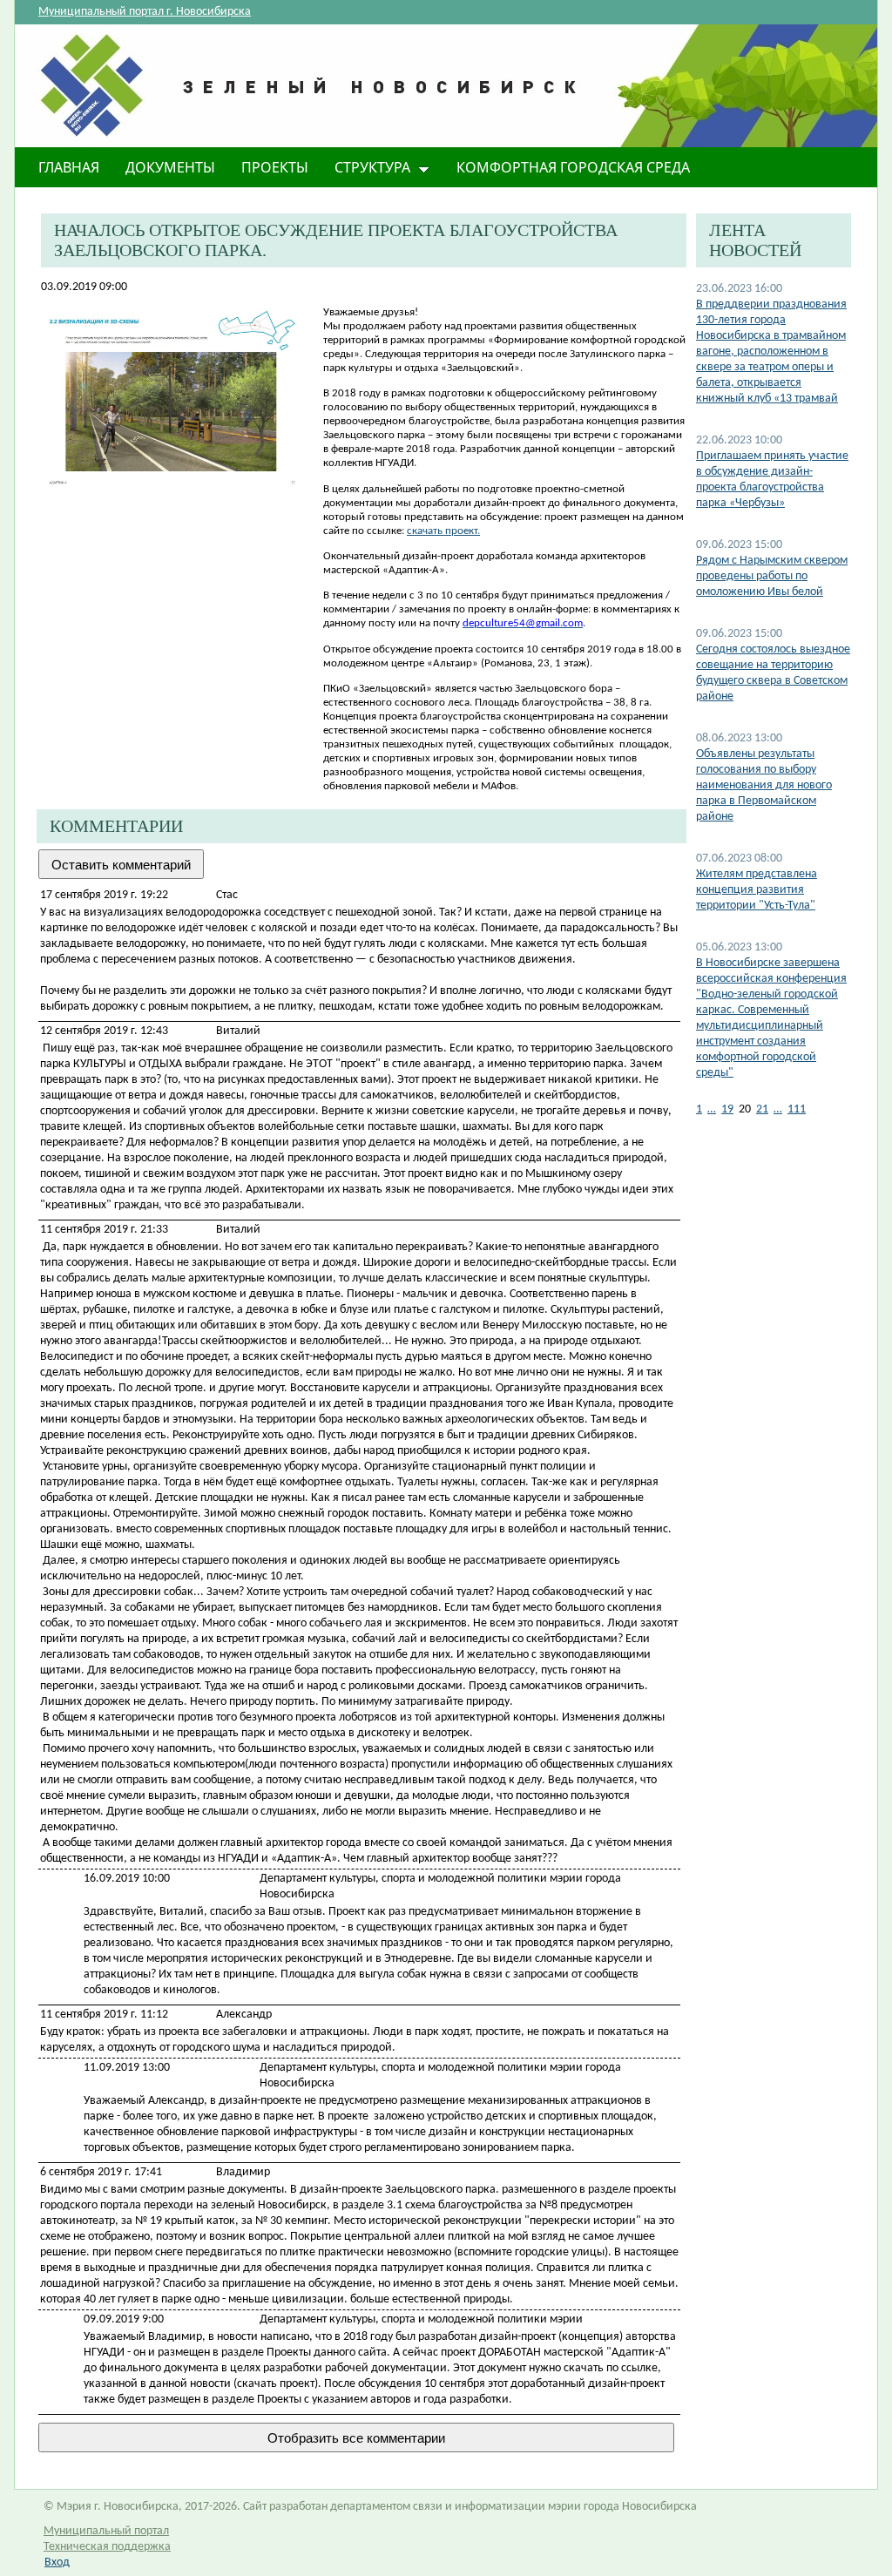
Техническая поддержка (107, 2547)
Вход (57, 2562)
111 (797, 1109)
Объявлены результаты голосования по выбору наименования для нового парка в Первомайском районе (764, 785)
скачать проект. (443, 531)
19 (727, 1109)
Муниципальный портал (106, 2531)
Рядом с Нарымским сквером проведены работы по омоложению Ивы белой (772, 576)
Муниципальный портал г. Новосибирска (145, 12)
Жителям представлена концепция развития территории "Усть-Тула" (757, 890)
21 (762, 1109)
